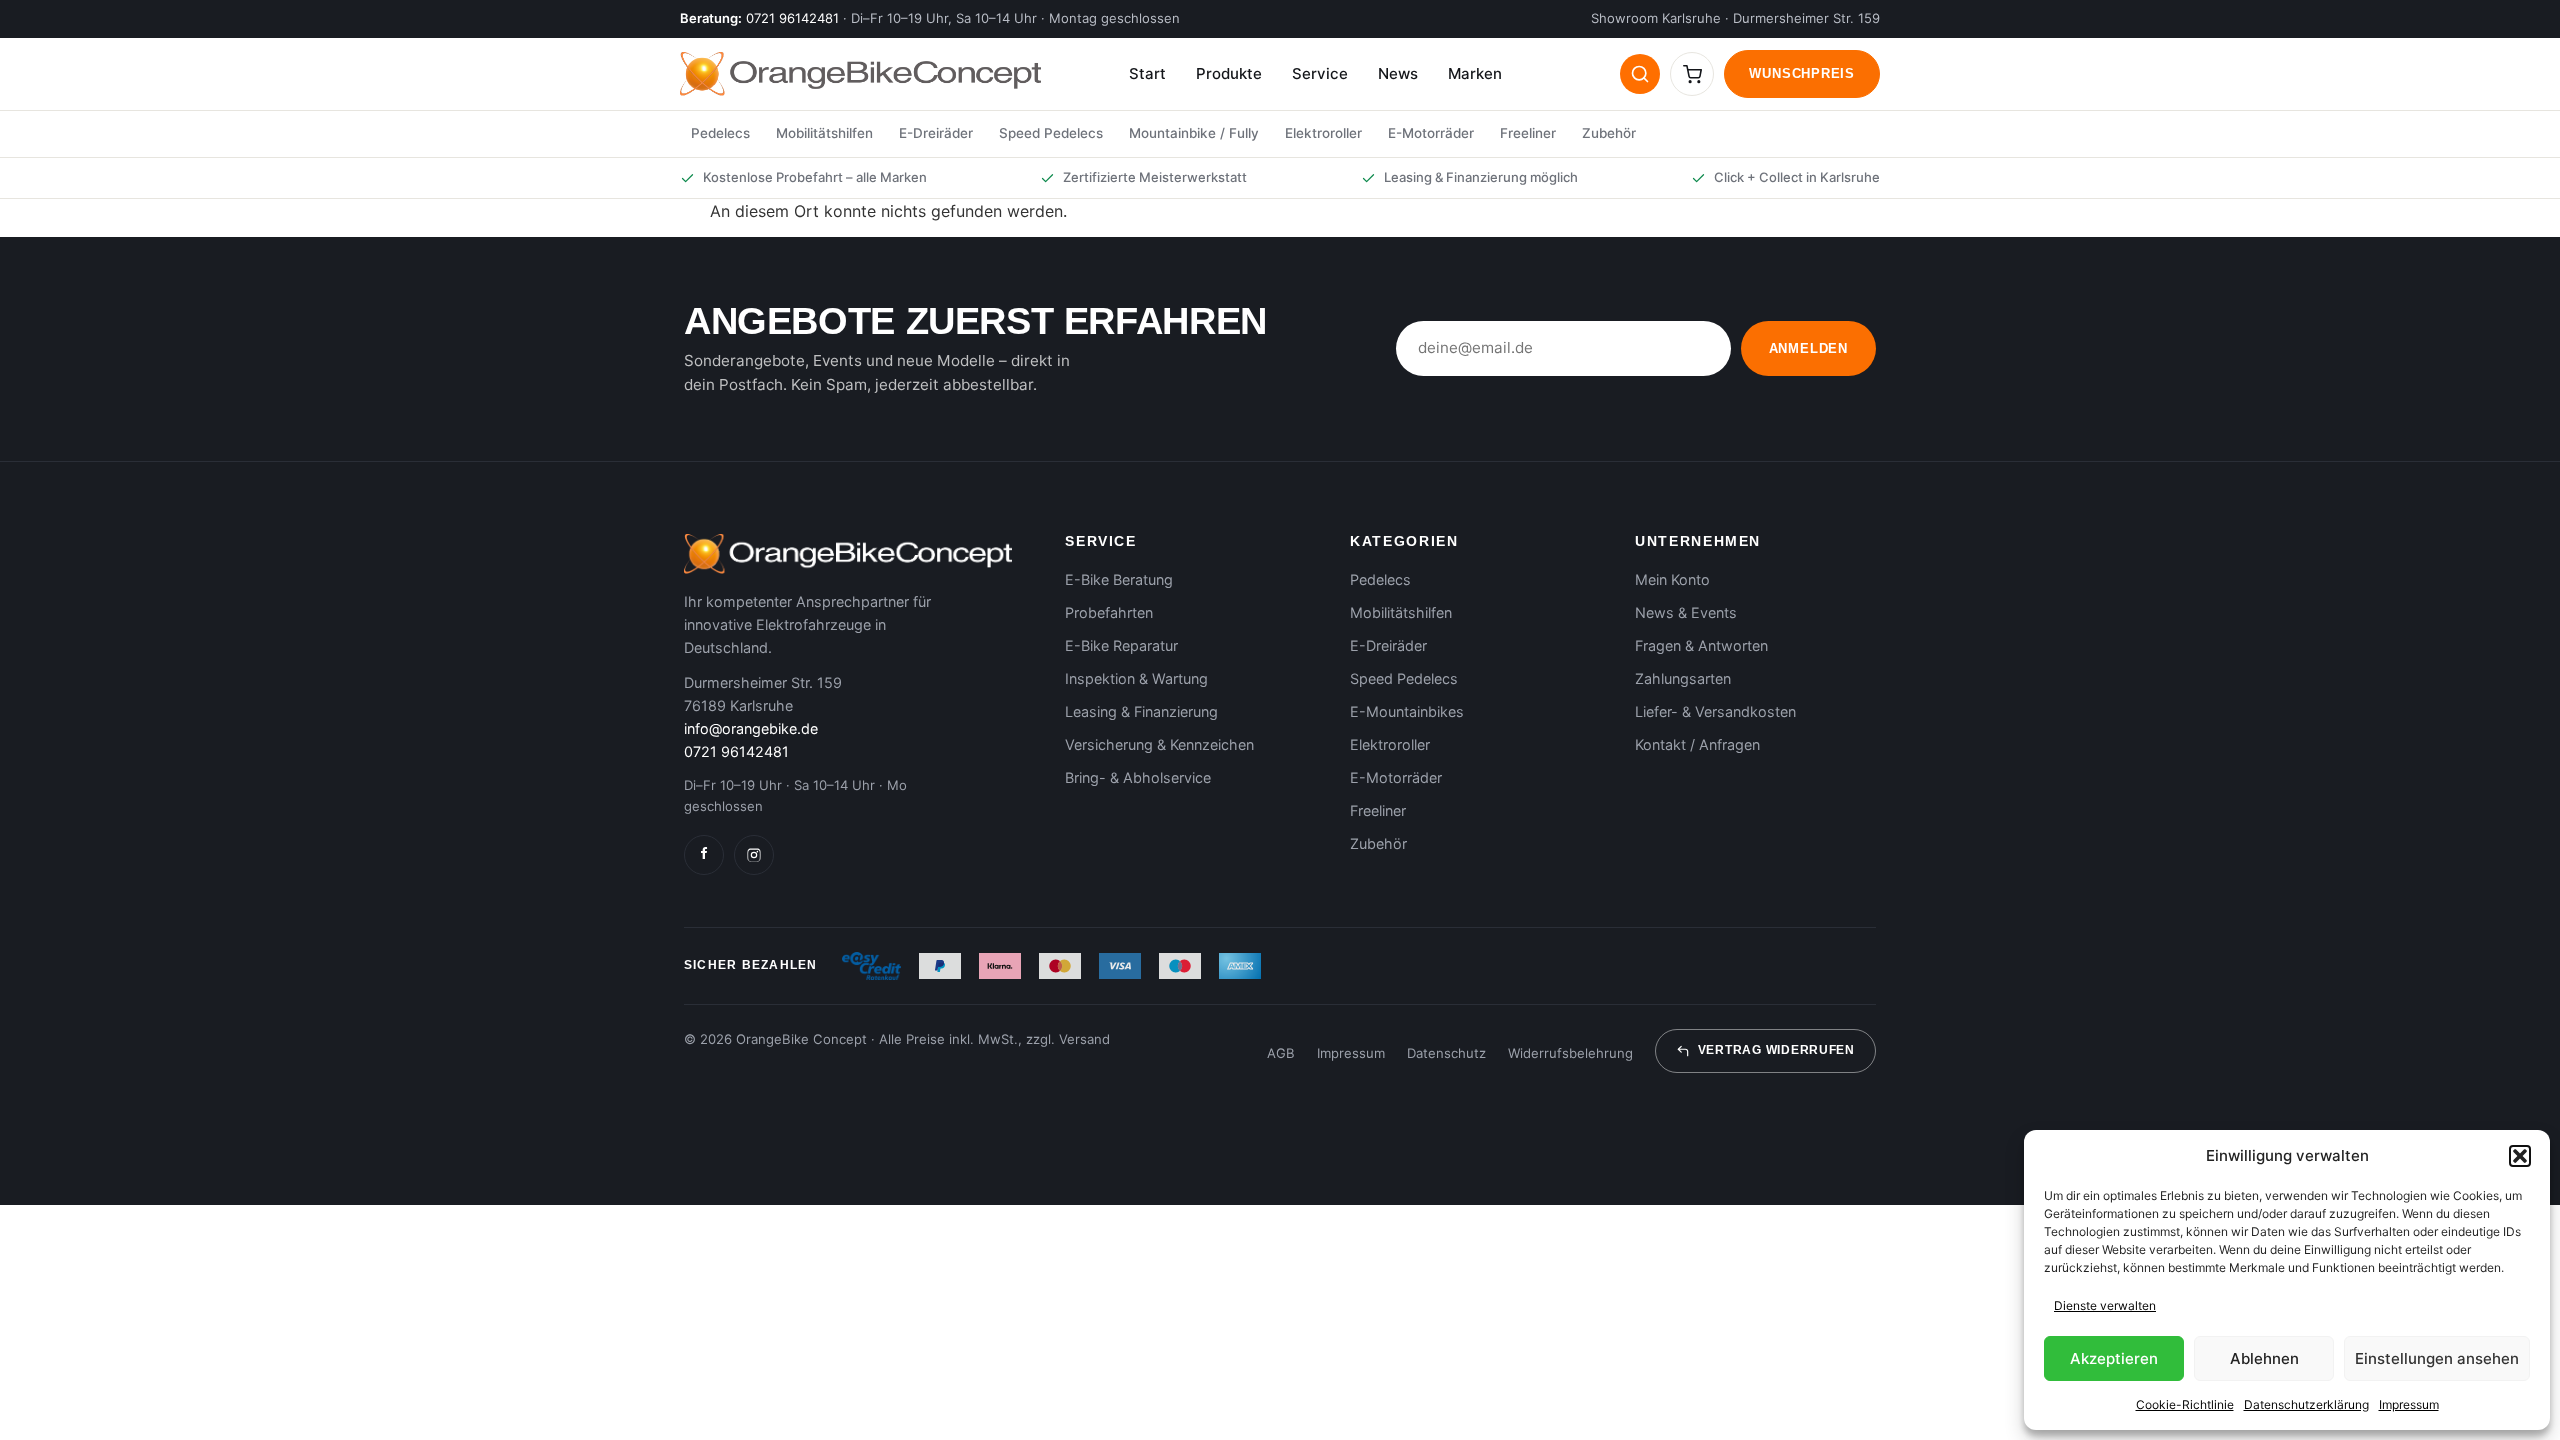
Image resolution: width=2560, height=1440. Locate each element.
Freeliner (1528, 133)
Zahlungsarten (1683, 678)
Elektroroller (1323, 133)
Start (1147, 73)
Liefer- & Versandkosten (1715, 711)
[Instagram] (754, 855)
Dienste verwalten (2105, 1305)
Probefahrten (1109, 612)
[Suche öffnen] (1640, 74)
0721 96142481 (792, 18)
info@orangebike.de (751, 728)
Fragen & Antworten (1701, 645)
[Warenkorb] (1692, 74)
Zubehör (1609, 133)
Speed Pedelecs (1051, 133)
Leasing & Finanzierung (1141, 711)
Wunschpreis (1802, 73)
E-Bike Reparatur (1121, 645)
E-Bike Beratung (1119, 579)
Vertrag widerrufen (1776, 1050)
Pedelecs (720, 133)
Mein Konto (1672, 579)
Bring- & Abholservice (1138, 777)
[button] (2520, 1156)
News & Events (1686, 612)
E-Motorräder (1431, 133)
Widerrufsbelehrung (1570, 1053)
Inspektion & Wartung (1136, 678)
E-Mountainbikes (1407, 711)
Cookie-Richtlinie (2185, 1404)
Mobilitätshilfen (824, 133)
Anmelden (1808, 348)
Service (1320, 73)
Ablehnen (2264, 1358)
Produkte (1229, 73)
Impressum (2409, 1404)
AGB (1281, 1053)
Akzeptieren (2114, 1358)
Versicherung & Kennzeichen (1159, 744)
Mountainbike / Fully (1194, 133)
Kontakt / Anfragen (1697, 744)
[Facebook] (704, 855)
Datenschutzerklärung (2306, 1404)
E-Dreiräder (936, 133)
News (1398, 73)
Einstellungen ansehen (2437, 1358)
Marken (1475, 73)
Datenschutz (1446, 1053)
